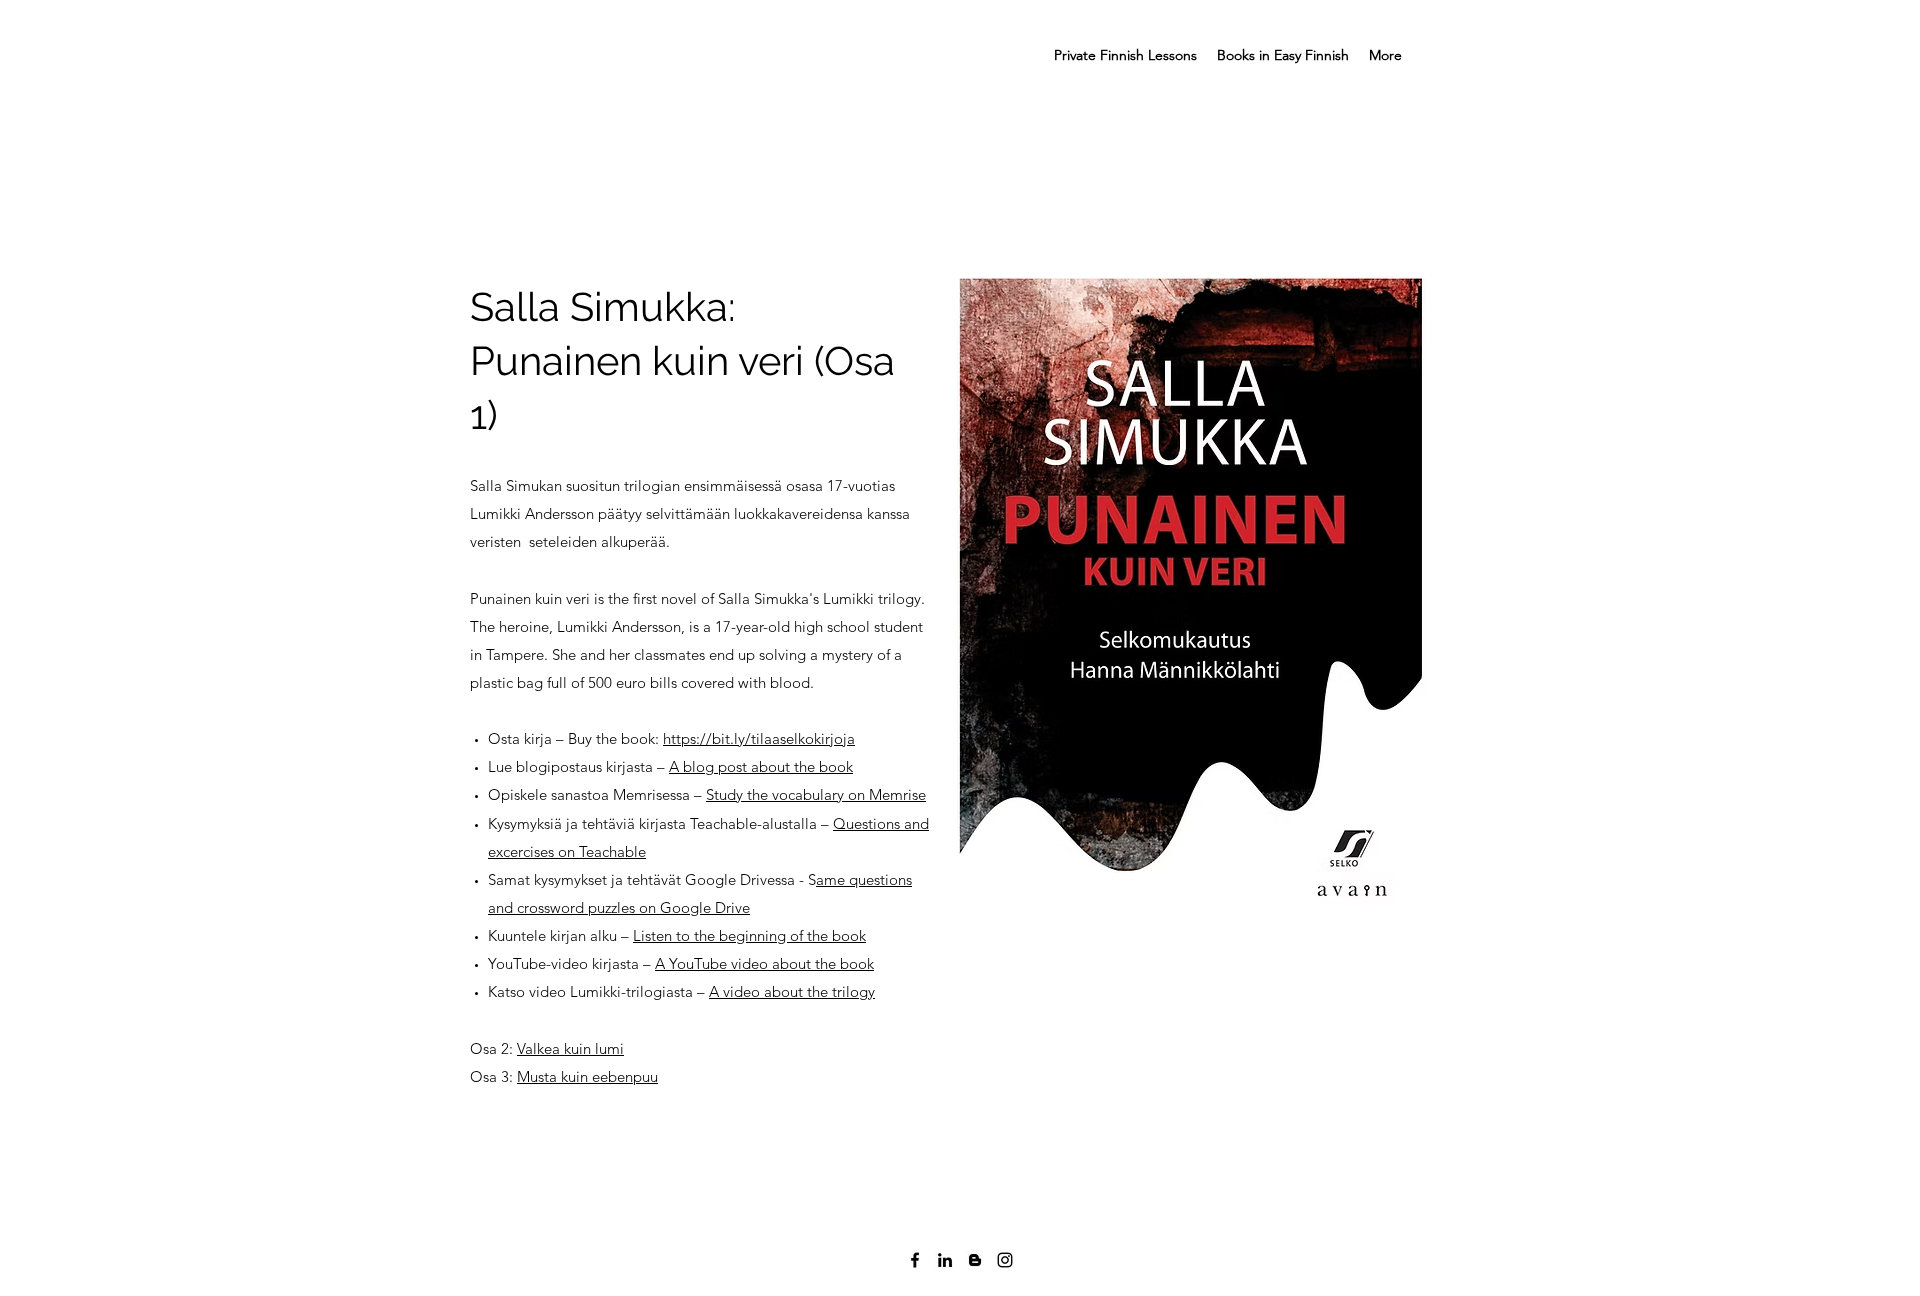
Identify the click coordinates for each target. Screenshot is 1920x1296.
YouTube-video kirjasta (565, 963)
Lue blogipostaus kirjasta (572, 766)
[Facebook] (915, 1260)
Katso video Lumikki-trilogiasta (592, 991)
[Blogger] (975, 1260)
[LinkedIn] (945, 1260)
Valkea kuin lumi (570, 1048)
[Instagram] (1005, 1260)
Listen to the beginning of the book (749, 935)
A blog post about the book (761, 766)
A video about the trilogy (792, 991)
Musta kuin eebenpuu (587, 1076)
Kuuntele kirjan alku (554, 935)
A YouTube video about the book (764, 963)
